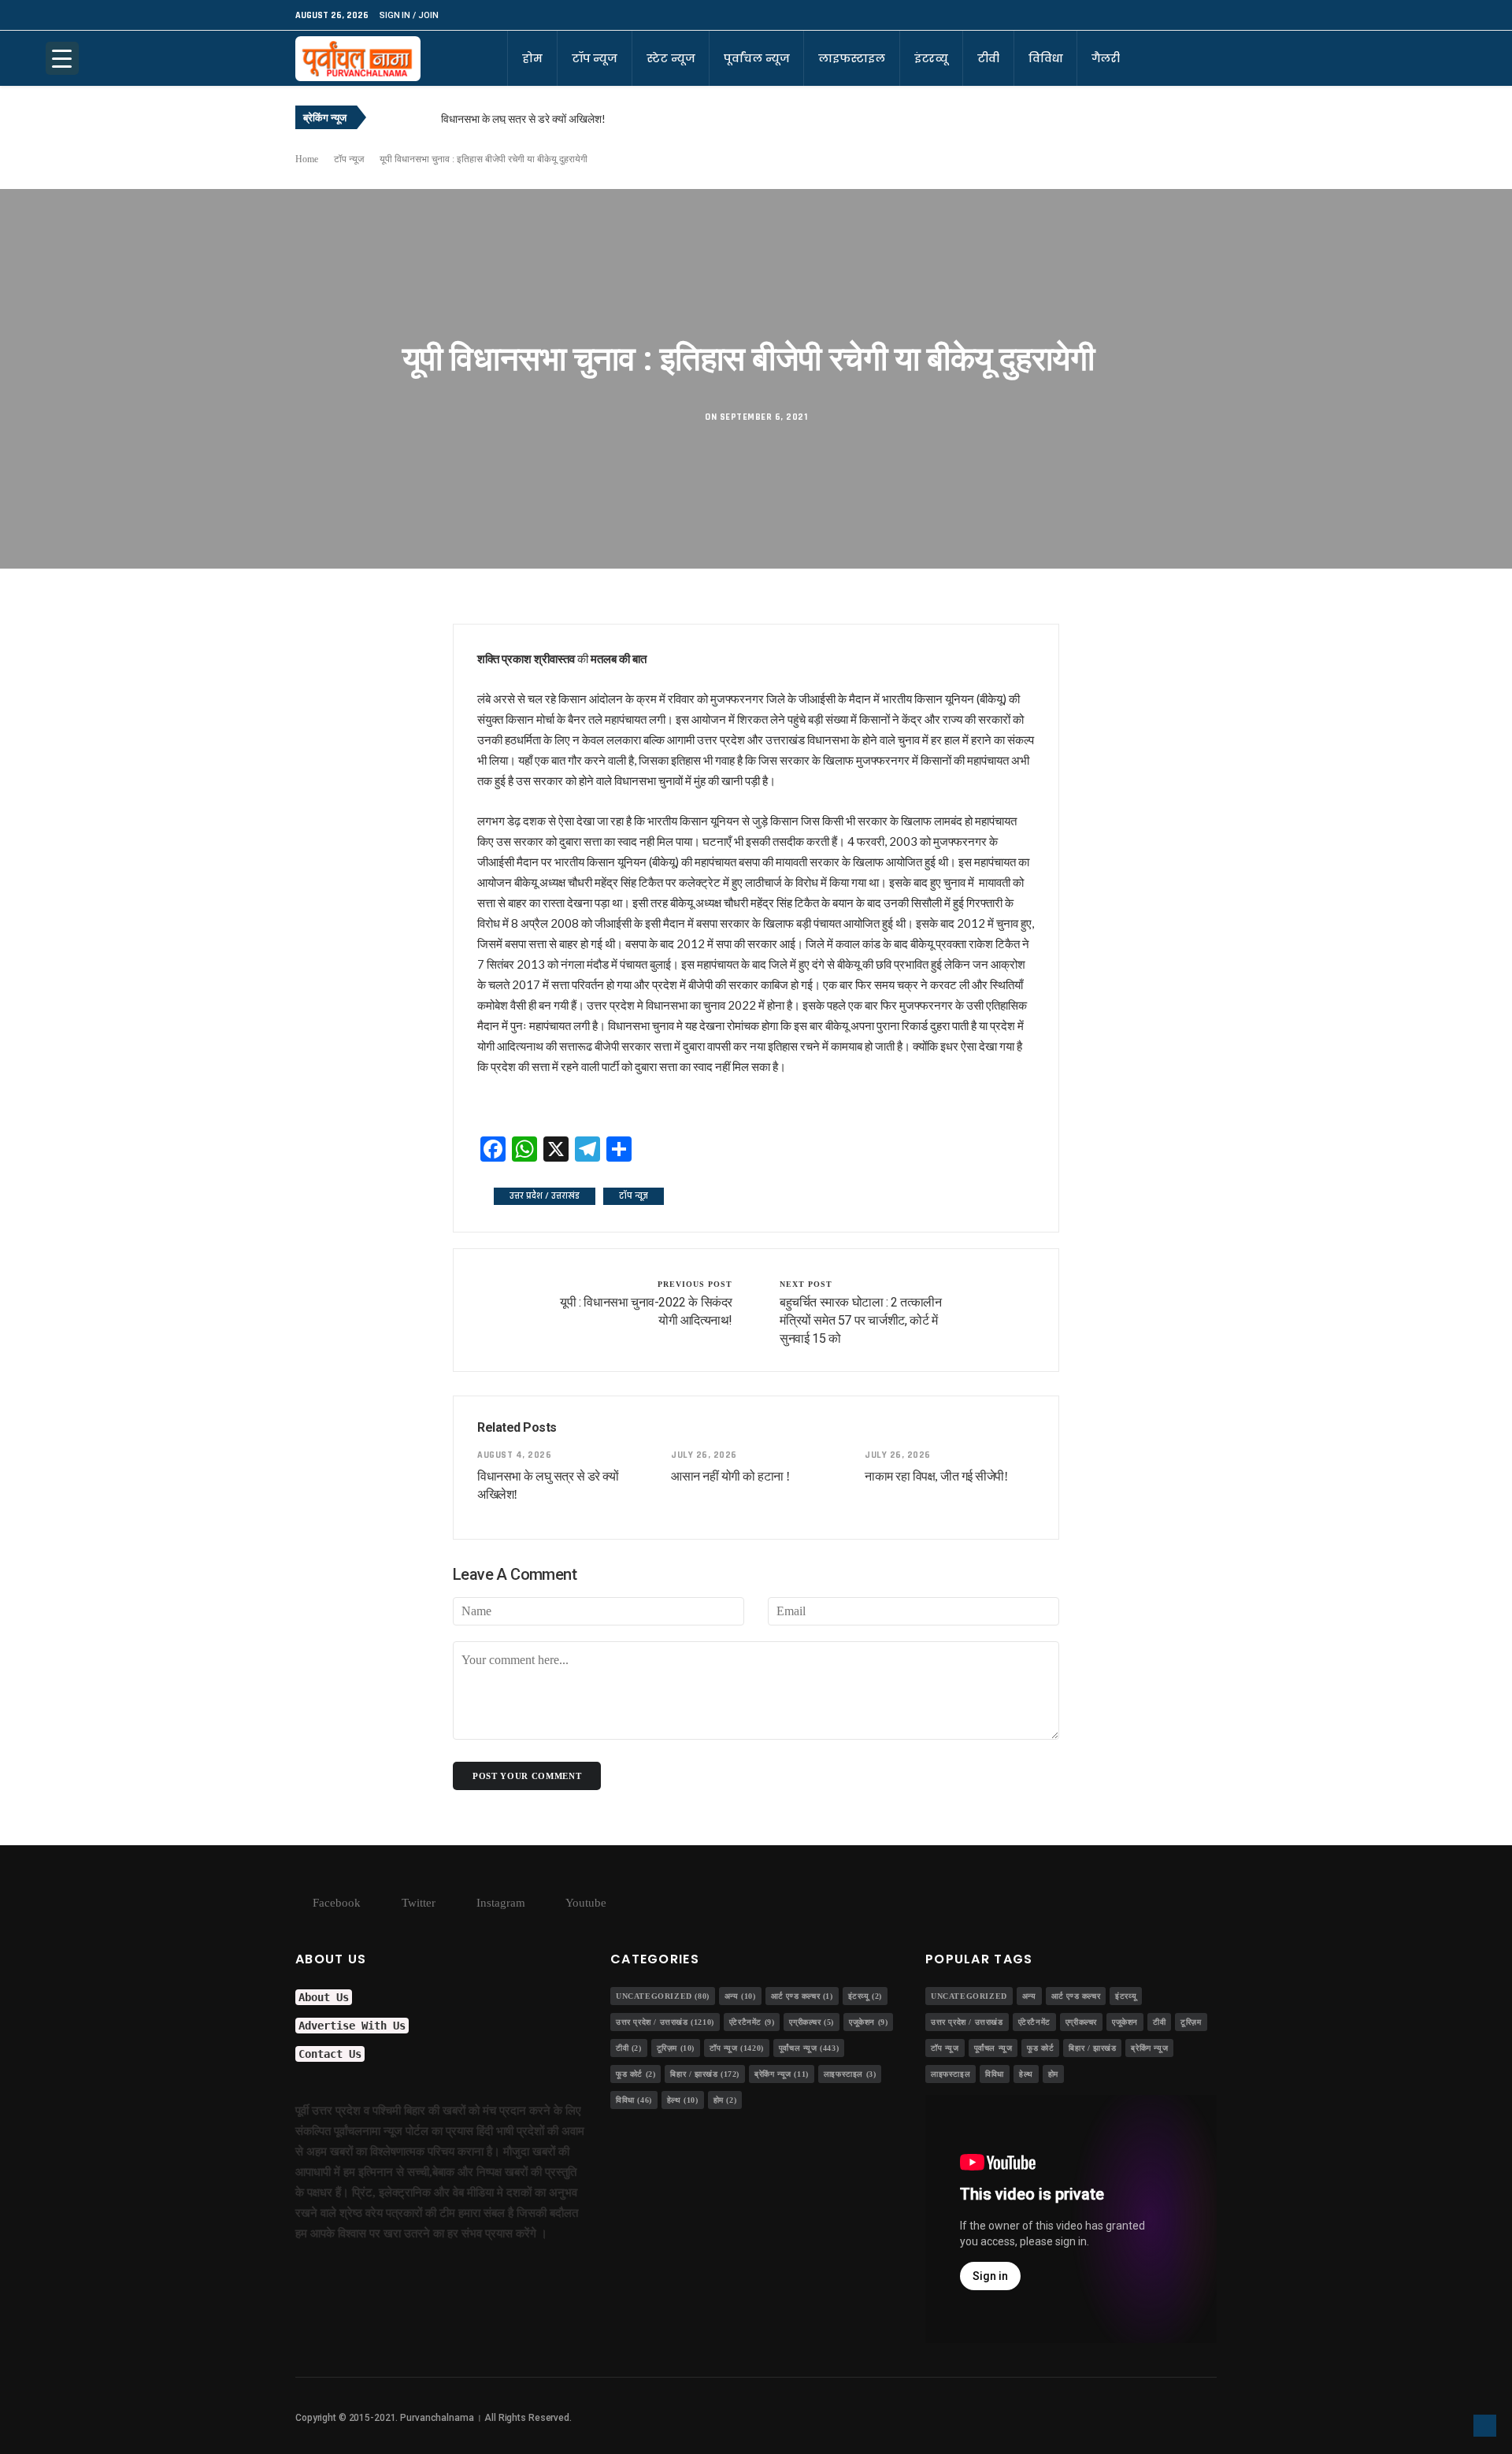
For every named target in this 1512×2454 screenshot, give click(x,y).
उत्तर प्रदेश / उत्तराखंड (545, 1196)
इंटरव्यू (931, 58)
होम (532, 58)
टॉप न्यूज (595, 58)
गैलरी (1106, 58)
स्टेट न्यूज (671, 58)
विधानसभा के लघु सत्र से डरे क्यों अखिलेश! (523, 119)
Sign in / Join (409, 15)
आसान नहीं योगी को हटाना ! (730, 1476)
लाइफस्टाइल (851, 58)
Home (307, 159)
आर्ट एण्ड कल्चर (802, 1996)
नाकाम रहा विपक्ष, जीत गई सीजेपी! (936, 1476)
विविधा (1046, 58)
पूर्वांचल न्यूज (756, 58)
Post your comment (527, 1776)
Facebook (335, 1903)
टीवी (988, 58)
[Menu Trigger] (62, 58)
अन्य (740, 1996)
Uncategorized (663, 1996)
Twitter (417, 1903)
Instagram (499, 1903)
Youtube (585, 1903)
